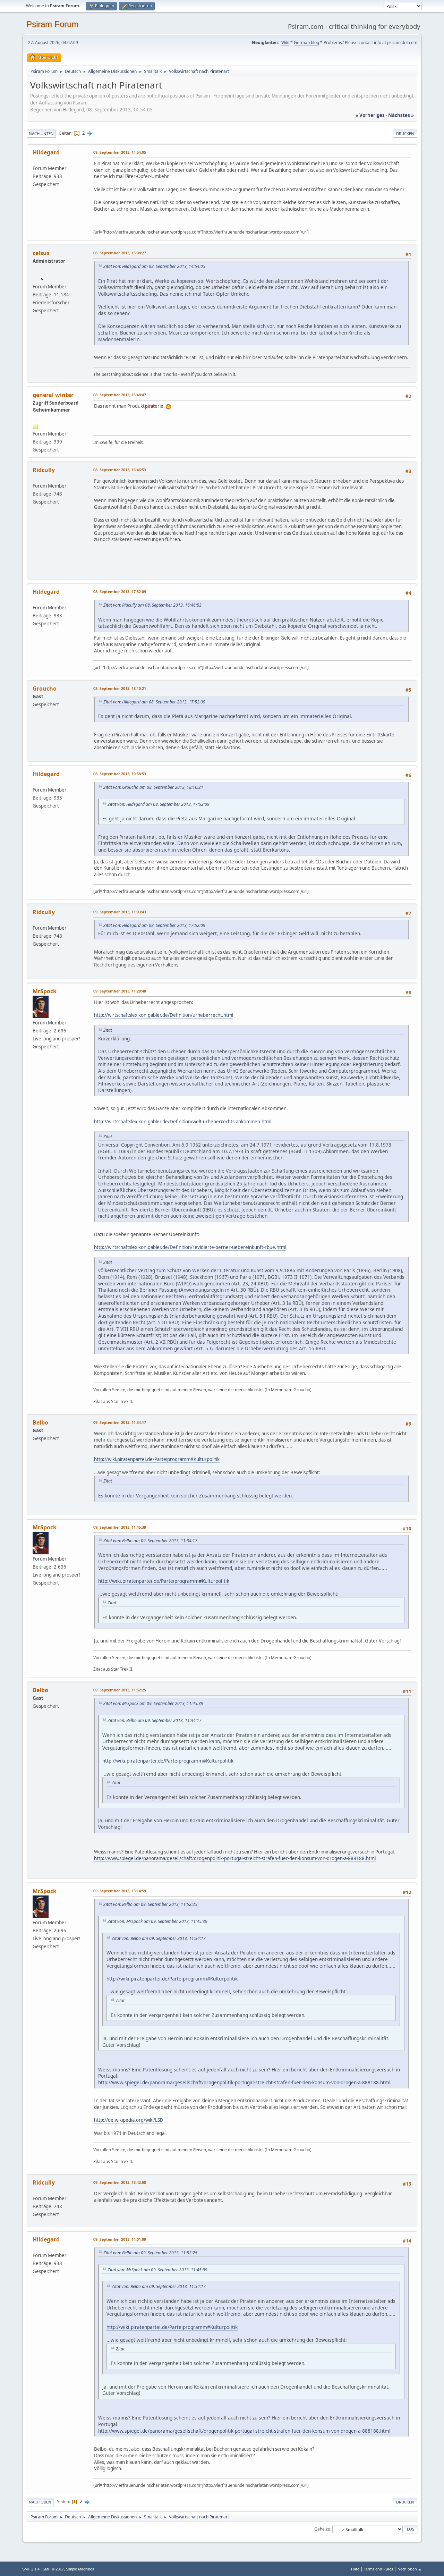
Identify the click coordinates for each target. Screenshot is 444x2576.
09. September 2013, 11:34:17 (120, 1422)
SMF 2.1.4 (31, 2569)
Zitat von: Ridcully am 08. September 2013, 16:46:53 (152, 605)
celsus (41, 253)
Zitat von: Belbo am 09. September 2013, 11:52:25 (150, 1904)
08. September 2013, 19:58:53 (120, 774)
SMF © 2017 (53, 2569)
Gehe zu (322, 2529)
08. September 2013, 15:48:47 (120, 395)
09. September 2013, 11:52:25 (120, 1690)
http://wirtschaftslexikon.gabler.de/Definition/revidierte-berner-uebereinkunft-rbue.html (190, 1247)
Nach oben (40, 2502)
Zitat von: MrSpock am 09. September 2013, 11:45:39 (153, 1703)
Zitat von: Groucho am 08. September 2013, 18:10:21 (153, 787)
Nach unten (41, 133)
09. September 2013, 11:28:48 (120, 991)
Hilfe (355, 2569)
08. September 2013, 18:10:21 (120, 688)
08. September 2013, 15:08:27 (120, 253)
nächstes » (401, 115)
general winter (53, 395)
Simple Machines (80, 2569)
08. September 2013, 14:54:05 (120, 152)
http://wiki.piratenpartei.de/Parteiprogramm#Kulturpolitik (157, 1459)
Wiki (285, 43)
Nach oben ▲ (410, 2569)
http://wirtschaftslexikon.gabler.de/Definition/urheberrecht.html (164, 1015)
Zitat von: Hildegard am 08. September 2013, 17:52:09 (154, 702)
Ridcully (44, 470)
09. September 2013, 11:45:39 (120, 1527)
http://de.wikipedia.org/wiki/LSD (129, 2120)
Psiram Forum (52, 24)
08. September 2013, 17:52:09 (120, 592)
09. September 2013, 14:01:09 (120, 2239)
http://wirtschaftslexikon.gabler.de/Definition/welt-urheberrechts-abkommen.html (183, 1122)
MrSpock (45, 991)
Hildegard (46, 152)
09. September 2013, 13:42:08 (120, 2182)
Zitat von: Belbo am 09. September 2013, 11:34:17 (150, 1541)
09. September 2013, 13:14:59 (120, 1891)
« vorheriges (370, 115)
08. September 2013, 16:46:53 (120, 470)
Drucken (405, 133)
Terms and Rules (378, 2569)
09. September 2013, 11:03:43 (120, 912)
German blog (306, 43)
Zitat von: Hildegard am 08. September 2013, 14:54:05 (154, 266)
